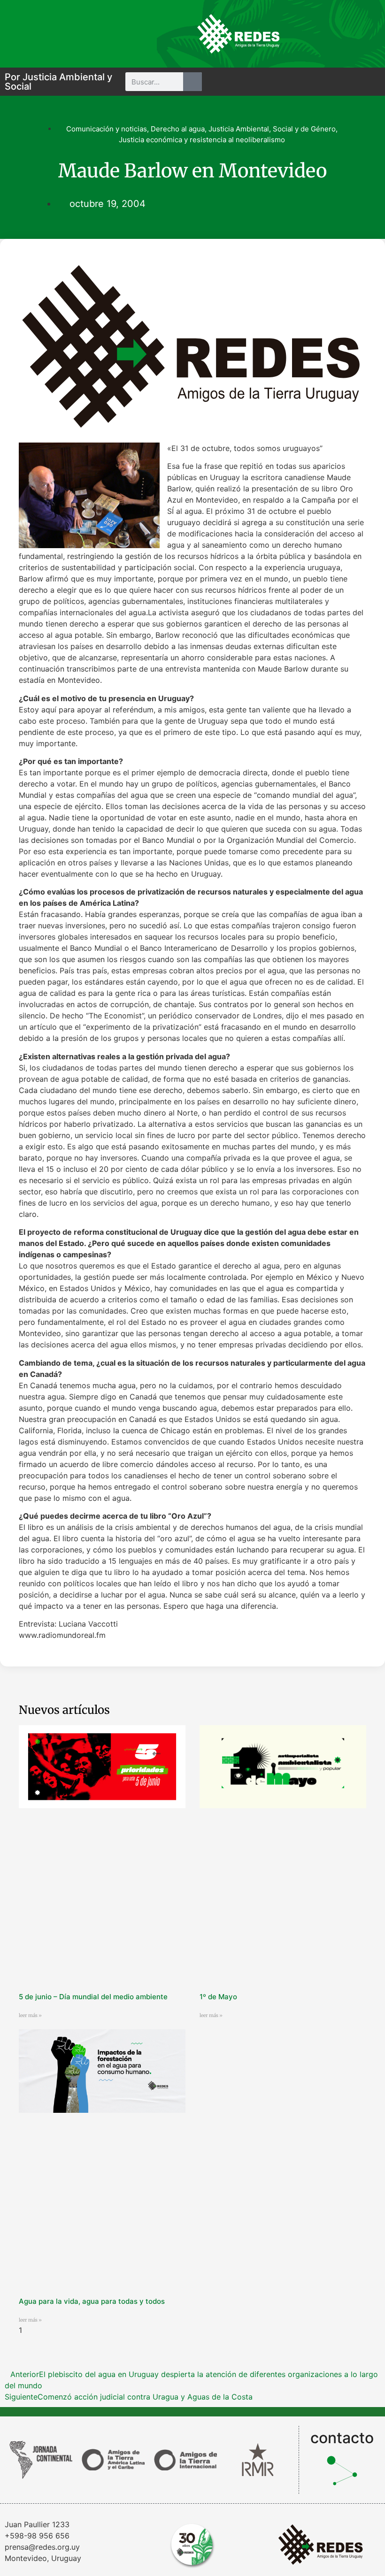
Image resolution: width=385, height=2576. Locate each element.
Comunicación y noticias (107, 129)
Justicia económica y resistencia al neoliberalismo (202, 140)
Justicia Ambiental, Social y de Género (272, 129)
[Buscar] (192, 82)
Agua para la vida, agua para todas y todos (92, 2301)
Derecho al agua (178, 129)
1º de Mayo (218, 1997)
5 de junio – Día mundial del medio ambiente (93, 1997)
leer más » (30, 2015)
